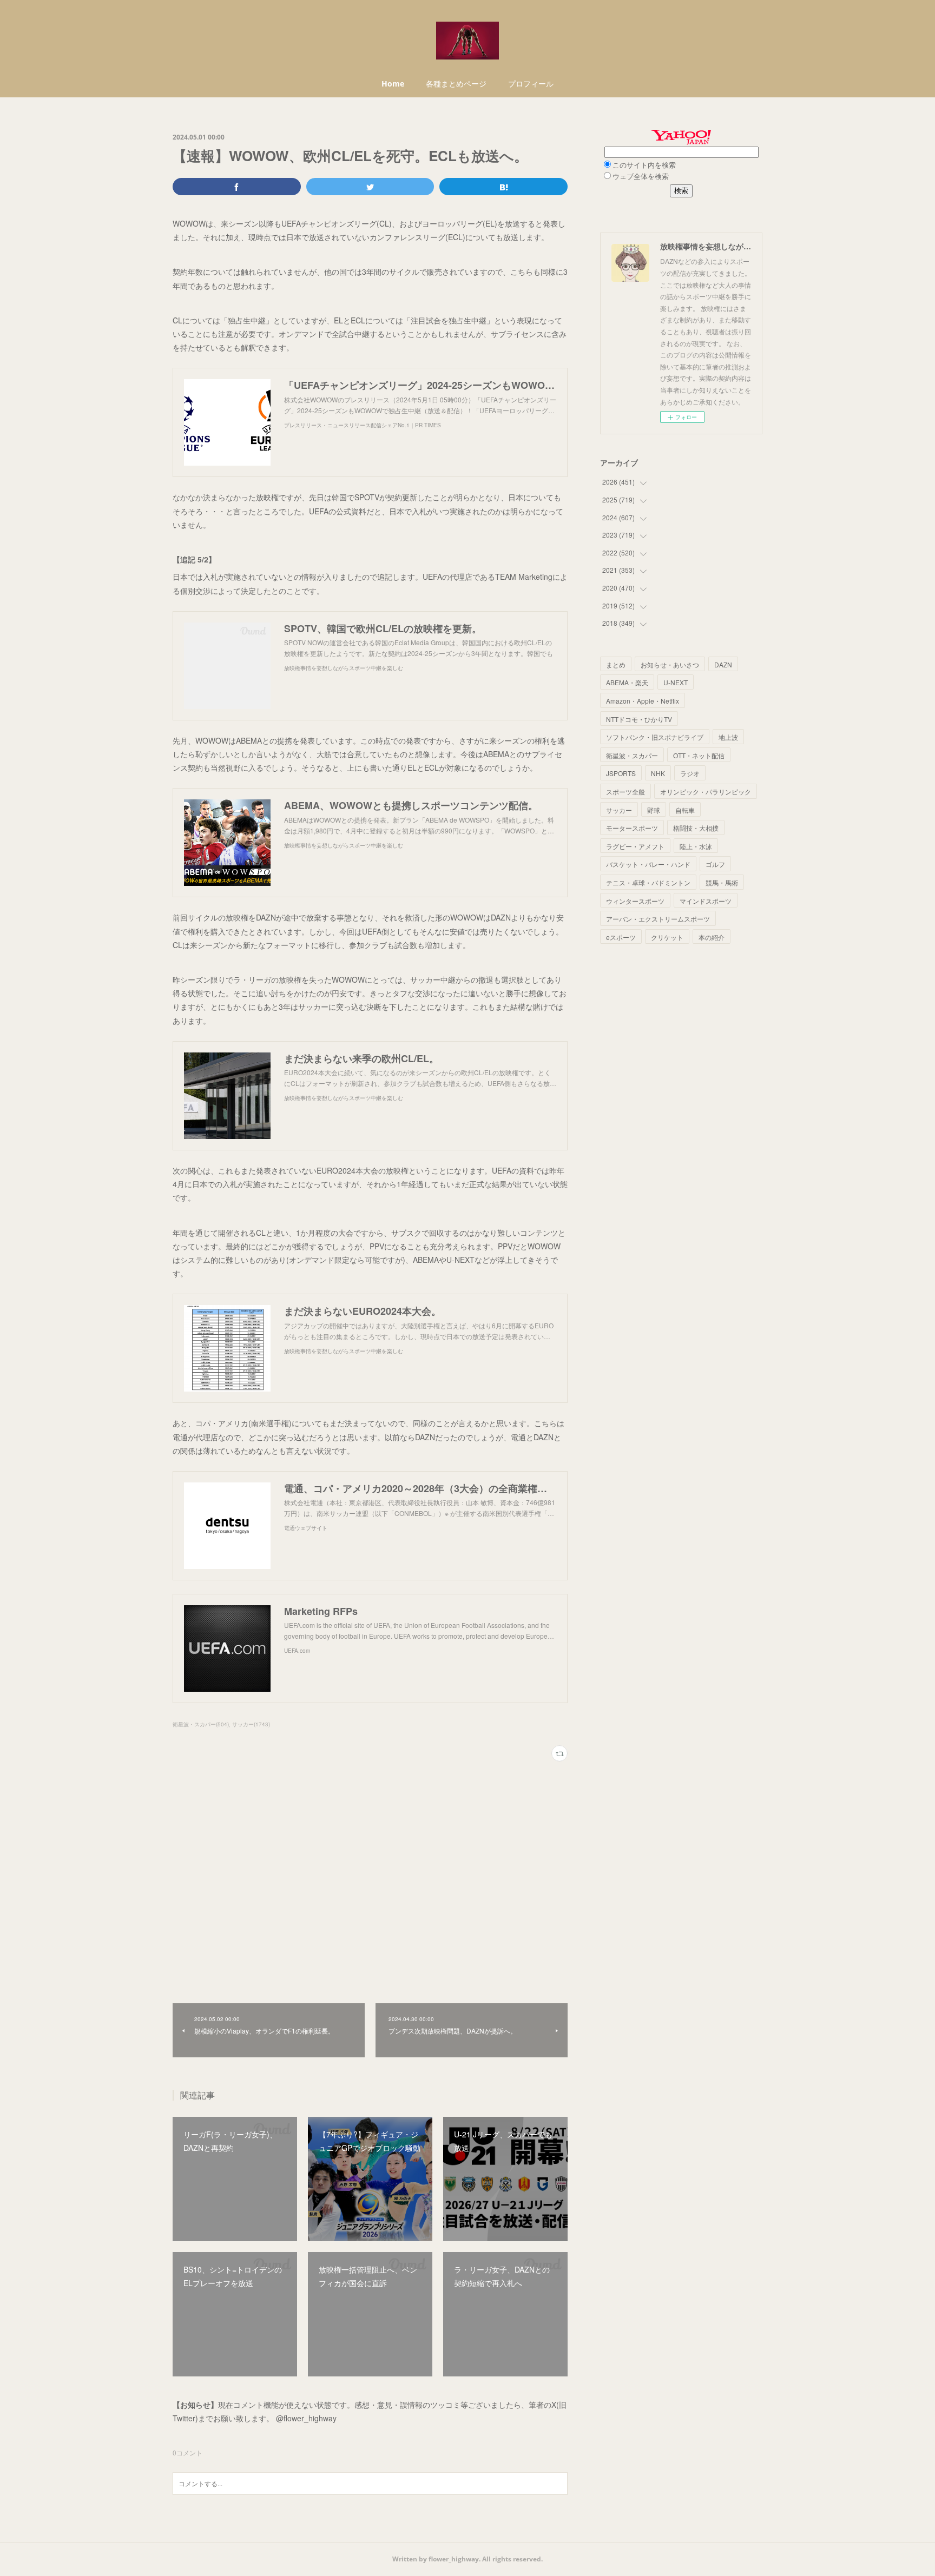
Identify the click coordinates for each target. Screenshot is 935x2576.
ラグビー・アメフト (635, 846)
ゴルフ (715, 864)
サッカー (619, 810)
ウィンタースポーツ (635, 901)
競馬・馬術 (722, 882)
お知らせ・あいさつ (670, 664)
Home (393, 84)
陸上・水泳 (696, 846)
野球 (654, 810)
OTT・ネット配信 (699, 755)
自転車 (685, 810)
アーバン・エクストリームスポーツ (658, 919)
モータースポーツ (632, 828)
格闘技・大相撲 (696, 828)
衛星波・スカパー (632, 755)
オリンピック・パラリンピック (706, 792)
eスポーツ (621, 937)
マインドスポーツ (706, 901)
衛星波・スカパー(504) (201, 1724)
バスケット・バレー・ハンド (648, 864)
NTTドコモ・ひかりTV (639, 719)
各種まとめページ (456, 84)
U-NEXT (676, 682)
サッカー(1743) (251, 1724)
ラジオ (690, 773)
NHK (658, 773)
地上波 (728, 737)
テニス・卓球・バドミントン (648, 882)
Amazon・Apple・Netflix (643, 701)
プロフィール (531, 84)
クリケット (667, 937)
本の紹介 (712, 937)
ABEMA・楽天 (627, 682)
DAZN (723, 664)
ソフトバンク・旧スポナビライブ (655, 737)
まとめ (616, 664)
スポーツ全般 (625, 792)
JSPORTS (621, 773)
